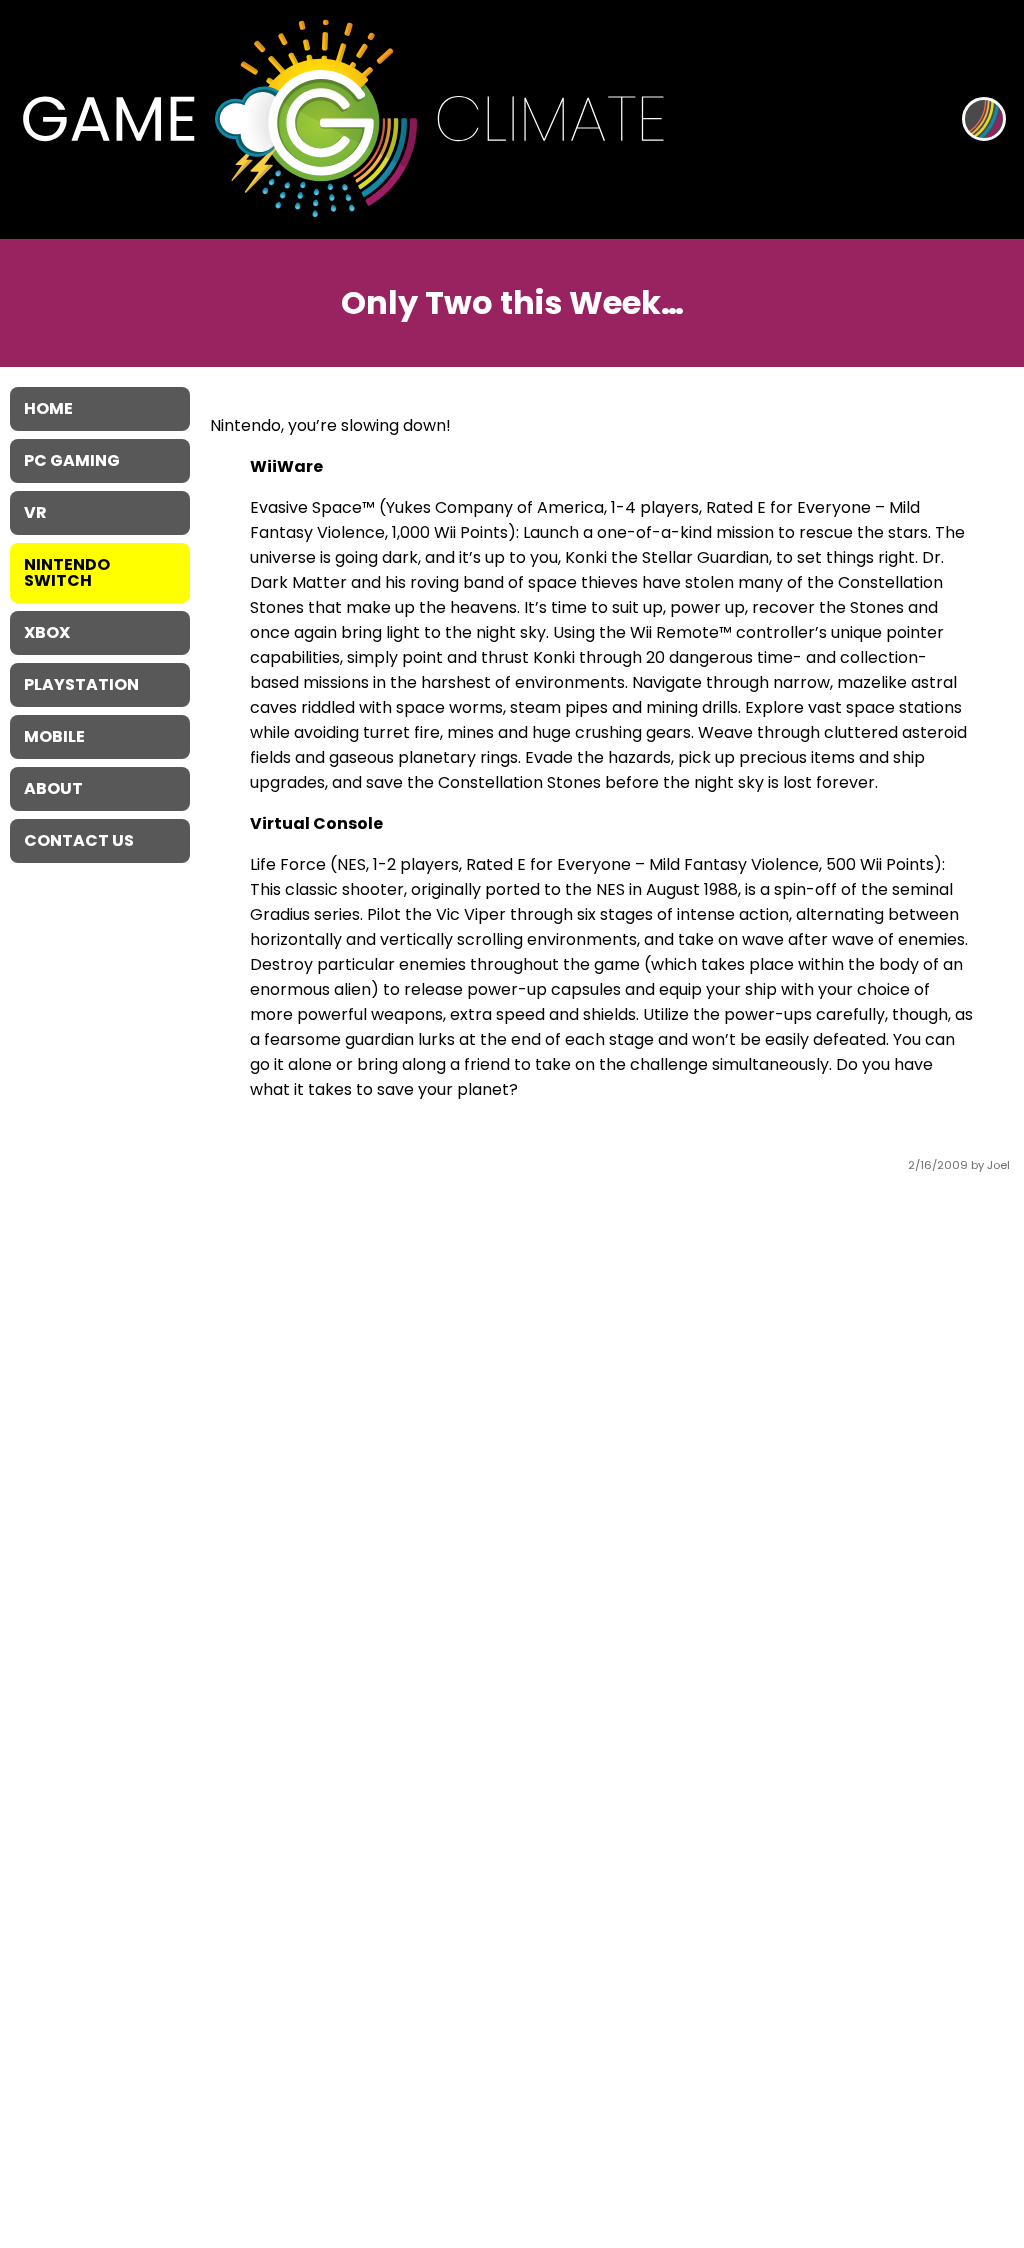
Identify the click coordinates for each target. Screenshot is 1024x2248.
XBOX (47, 632)
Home (48, 408)
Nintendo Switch (67, 572)
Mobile (54, 736)
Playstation (81, 684)
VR (35, 512)
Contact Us (79, 840)
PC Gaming (72, 460)
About (53, 788)
